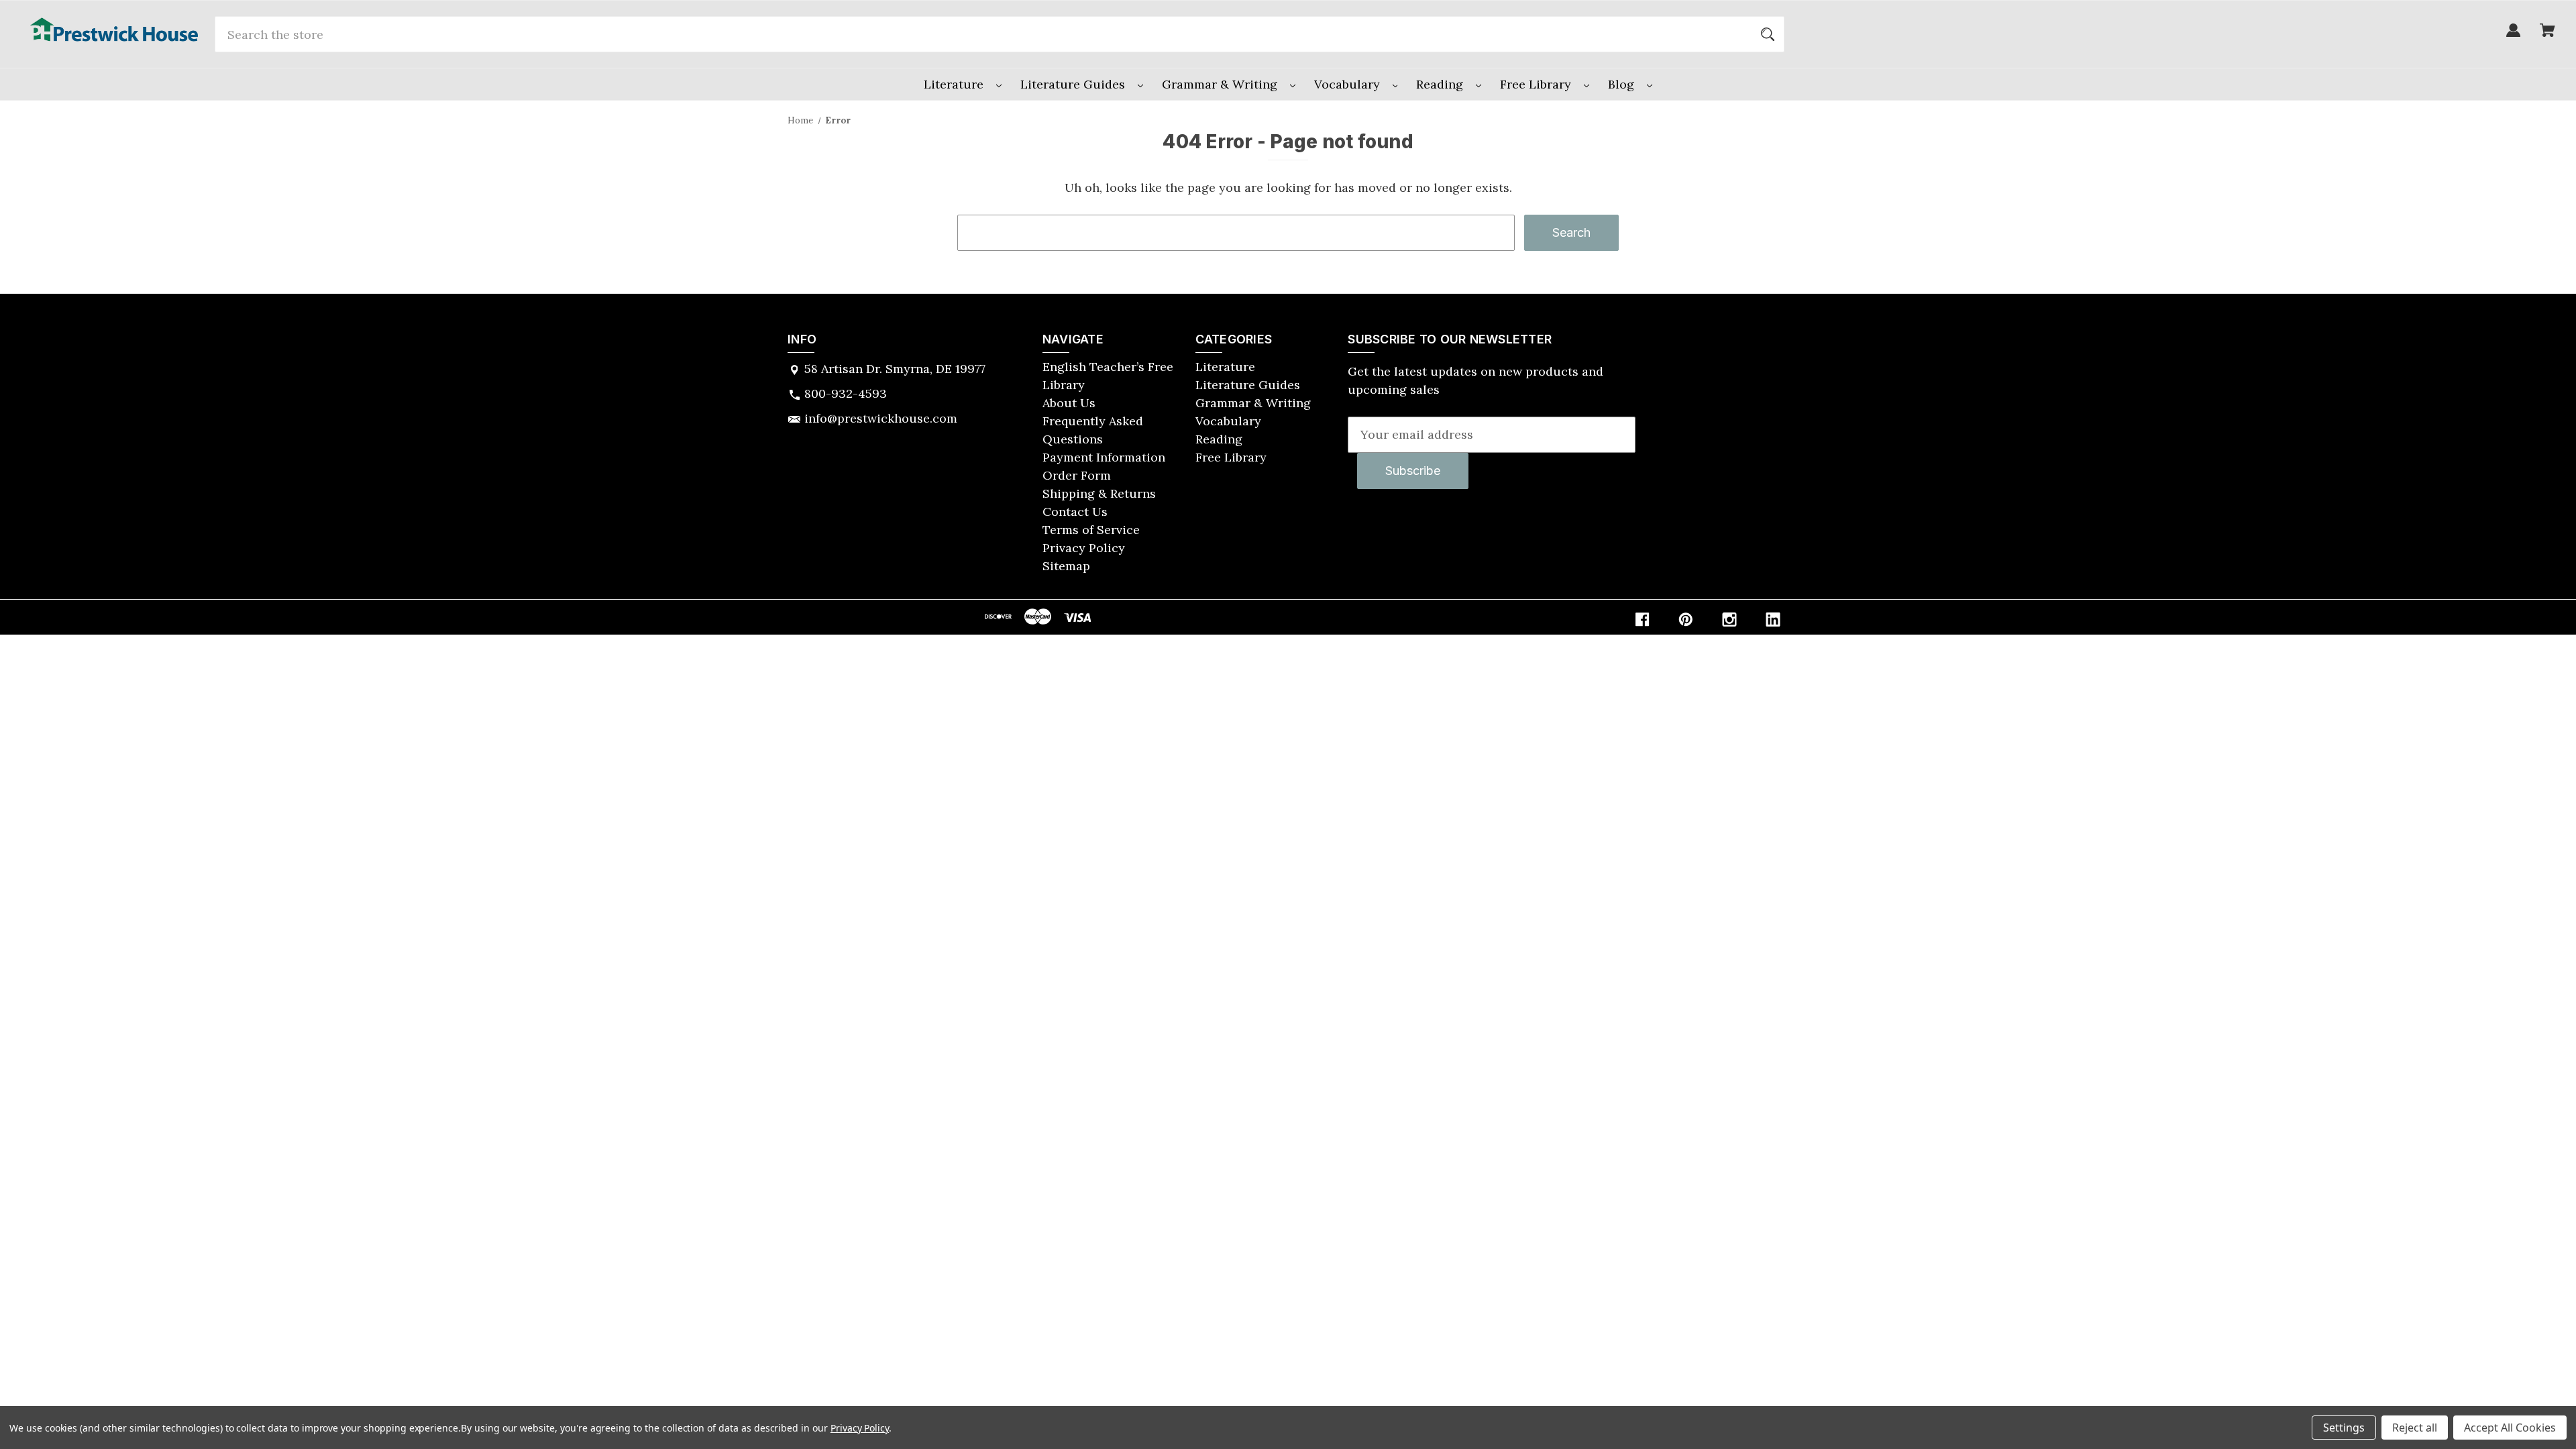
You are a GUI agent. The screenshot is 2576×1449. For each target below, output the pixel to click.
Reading (1441, 84)
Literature (955, 84)
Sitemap (1066, 566)
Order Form (1077, 475)
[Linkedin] (1773, 620)
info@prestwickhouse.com (881, 418)
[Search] (1768, 34)
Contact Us (1075, 512)
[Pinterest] (1686, 620)
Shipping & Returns (1099, 493)
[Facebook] (1642, 620)
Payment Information (1104, 457)
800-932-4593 (846, 393)
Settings (2344, 1428)
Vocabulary (1349, 84)
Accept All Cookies (2510, 1428)
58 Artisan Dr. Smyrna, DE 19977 (895, 369)
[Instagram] (1729, 620)
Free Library (1537, 84)
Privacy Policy (1084, 548)
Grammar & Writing (1221, 84)
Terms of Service (1091, 530)
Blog (1623, 84)
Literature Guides (1074, 84)
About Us (1069, 403)
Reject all (2415, 1428)
